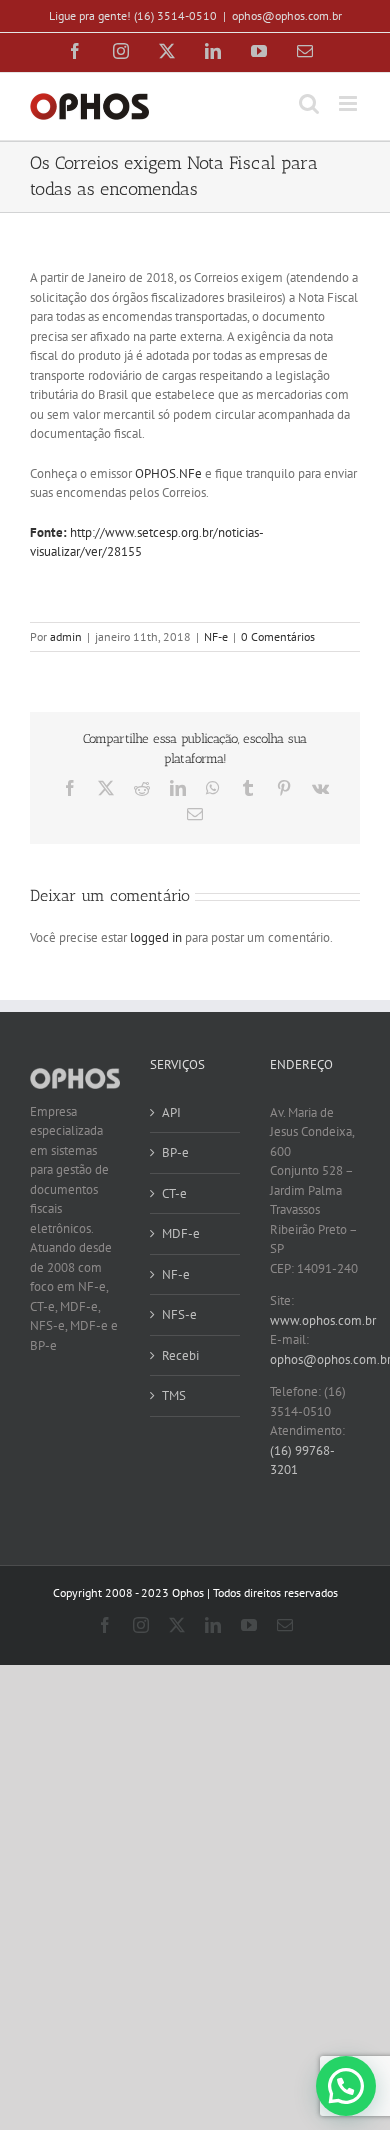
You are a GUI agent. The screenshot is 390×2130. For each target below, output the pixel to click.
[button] (346, 2086)
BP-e (175, 1152)
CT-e (174, 1193)
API (171, 1112)
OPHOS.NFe (168, 473)
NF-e (216, 636)
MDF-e (181, 1233)
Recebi (180, 1355)
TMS (174, 1395)
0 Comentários (278, 636)
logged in (156, 937)
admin (66, 636)
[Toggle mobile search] (309, 103)
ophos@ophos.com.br (287, 15)
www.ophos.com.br (323, 1320)
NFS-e (179, 1314)
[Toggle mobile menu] (349, 103)
